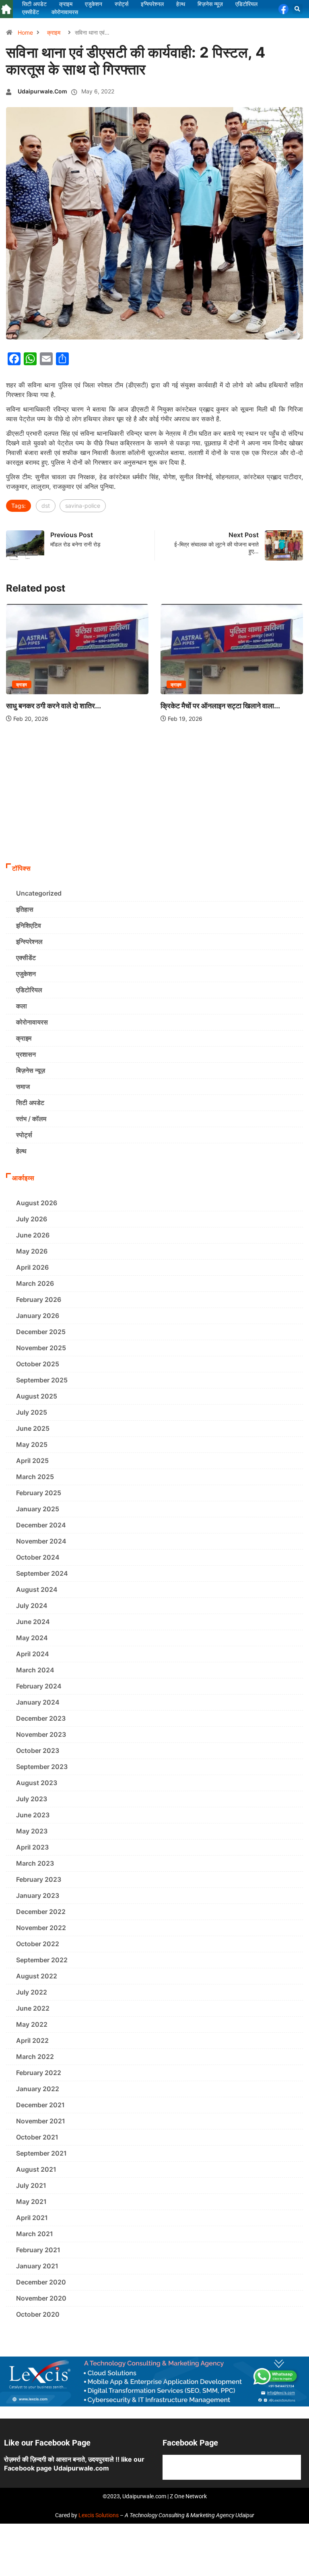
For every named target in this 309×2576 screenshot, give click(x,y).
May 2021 (31, 2201)
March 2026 (35, 1283)
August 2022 (37, 1976)
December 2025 (41, 1332)
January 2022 (38, 2089)
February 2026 (39, 1299)
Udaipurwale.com (42, 91)
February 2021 (38, 2250)
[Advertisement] (154, 799)
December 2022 (41, 1912)
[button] (298, 9)
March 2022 (35, 2057)
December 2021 (40, 2105)
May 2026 (32, 1251)
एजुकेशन (26, 974)
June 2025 (33, 1428)
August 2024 (37, 1589)
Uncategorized (39, 893)
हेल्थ (21, 1151)
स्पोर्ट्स (24, 1135)
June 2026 (33, 1235)
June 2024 (33, 1622)
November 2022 (41, 1928)
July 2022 (32, 1992)
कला (22, 1006)
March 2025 (35, 1477)
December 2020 (41, 2282)
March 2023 (35, 1863)
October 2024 (38, 1557)
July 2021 (31, 2185)
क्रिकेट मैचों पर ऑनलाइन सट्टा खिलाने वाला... (220, 706)
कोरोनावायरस (32, 1022)
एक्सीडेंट (26, 958)
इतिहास (25, 909)
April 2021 (32, 2218)
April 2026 (32, 1267)
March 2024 (35, 1670)
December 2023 (41, 1718)
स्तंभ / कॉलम (31, 1119)
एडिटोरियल (29, 990)
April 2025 (32, 1461)
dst (46, 506)
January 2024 (38, 1702)
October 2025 (38, 1364)
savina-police (83, 506)
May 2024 (32, 1638)
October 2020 (38, 2314)
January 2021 (37, 2266)
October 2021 (37, 2137)
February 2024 (39, 1686)
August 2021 (36, 2169)
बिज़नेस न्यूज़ (31, 1070)
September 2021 (41, 2153)
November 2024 (41, 1541)
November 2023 (41, 1734)
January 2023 (38, 1895)
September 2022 (42, 1960)
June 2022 (33, 2008)
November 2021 (41, 2121)
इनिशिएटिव (29, 925)
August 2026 (37, 1203)
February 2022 (39, 2073)
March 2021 (35, 2234)
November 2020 (41, 2298)
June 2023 (33, 1815)
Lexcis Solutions (99, 2515)
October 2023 (38, 1750)
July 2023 (32, 1799)
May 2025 (32, 1444)
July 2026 (32, 1219)
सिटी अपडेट (30, 1103)
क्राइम (54, 32)
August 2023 (37, 1783)
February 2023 (39, 1879)
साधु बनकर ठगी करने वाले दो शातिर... (54, 706)
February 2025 (39, 1493)
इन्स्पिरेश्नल (29, 941)
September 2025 (42, 1380)
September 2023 (42, 1767)
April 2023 (32, 1847)
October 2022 (38, 1944)
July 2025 (32, 1412)
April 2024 (33, 1654)
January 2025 (38, 1509)
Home (25, 32)
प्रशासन (26, 1054)
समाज (23, 1086)
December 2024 (41, 1525)
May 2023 (32, 1831)
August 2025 (37, 1396)
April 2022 (32, 2040)
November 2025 (41, 1348)
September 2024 (42, 1573)
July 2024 (32, 1606)
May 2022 (32, 2024)
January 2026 (38, 1316)
